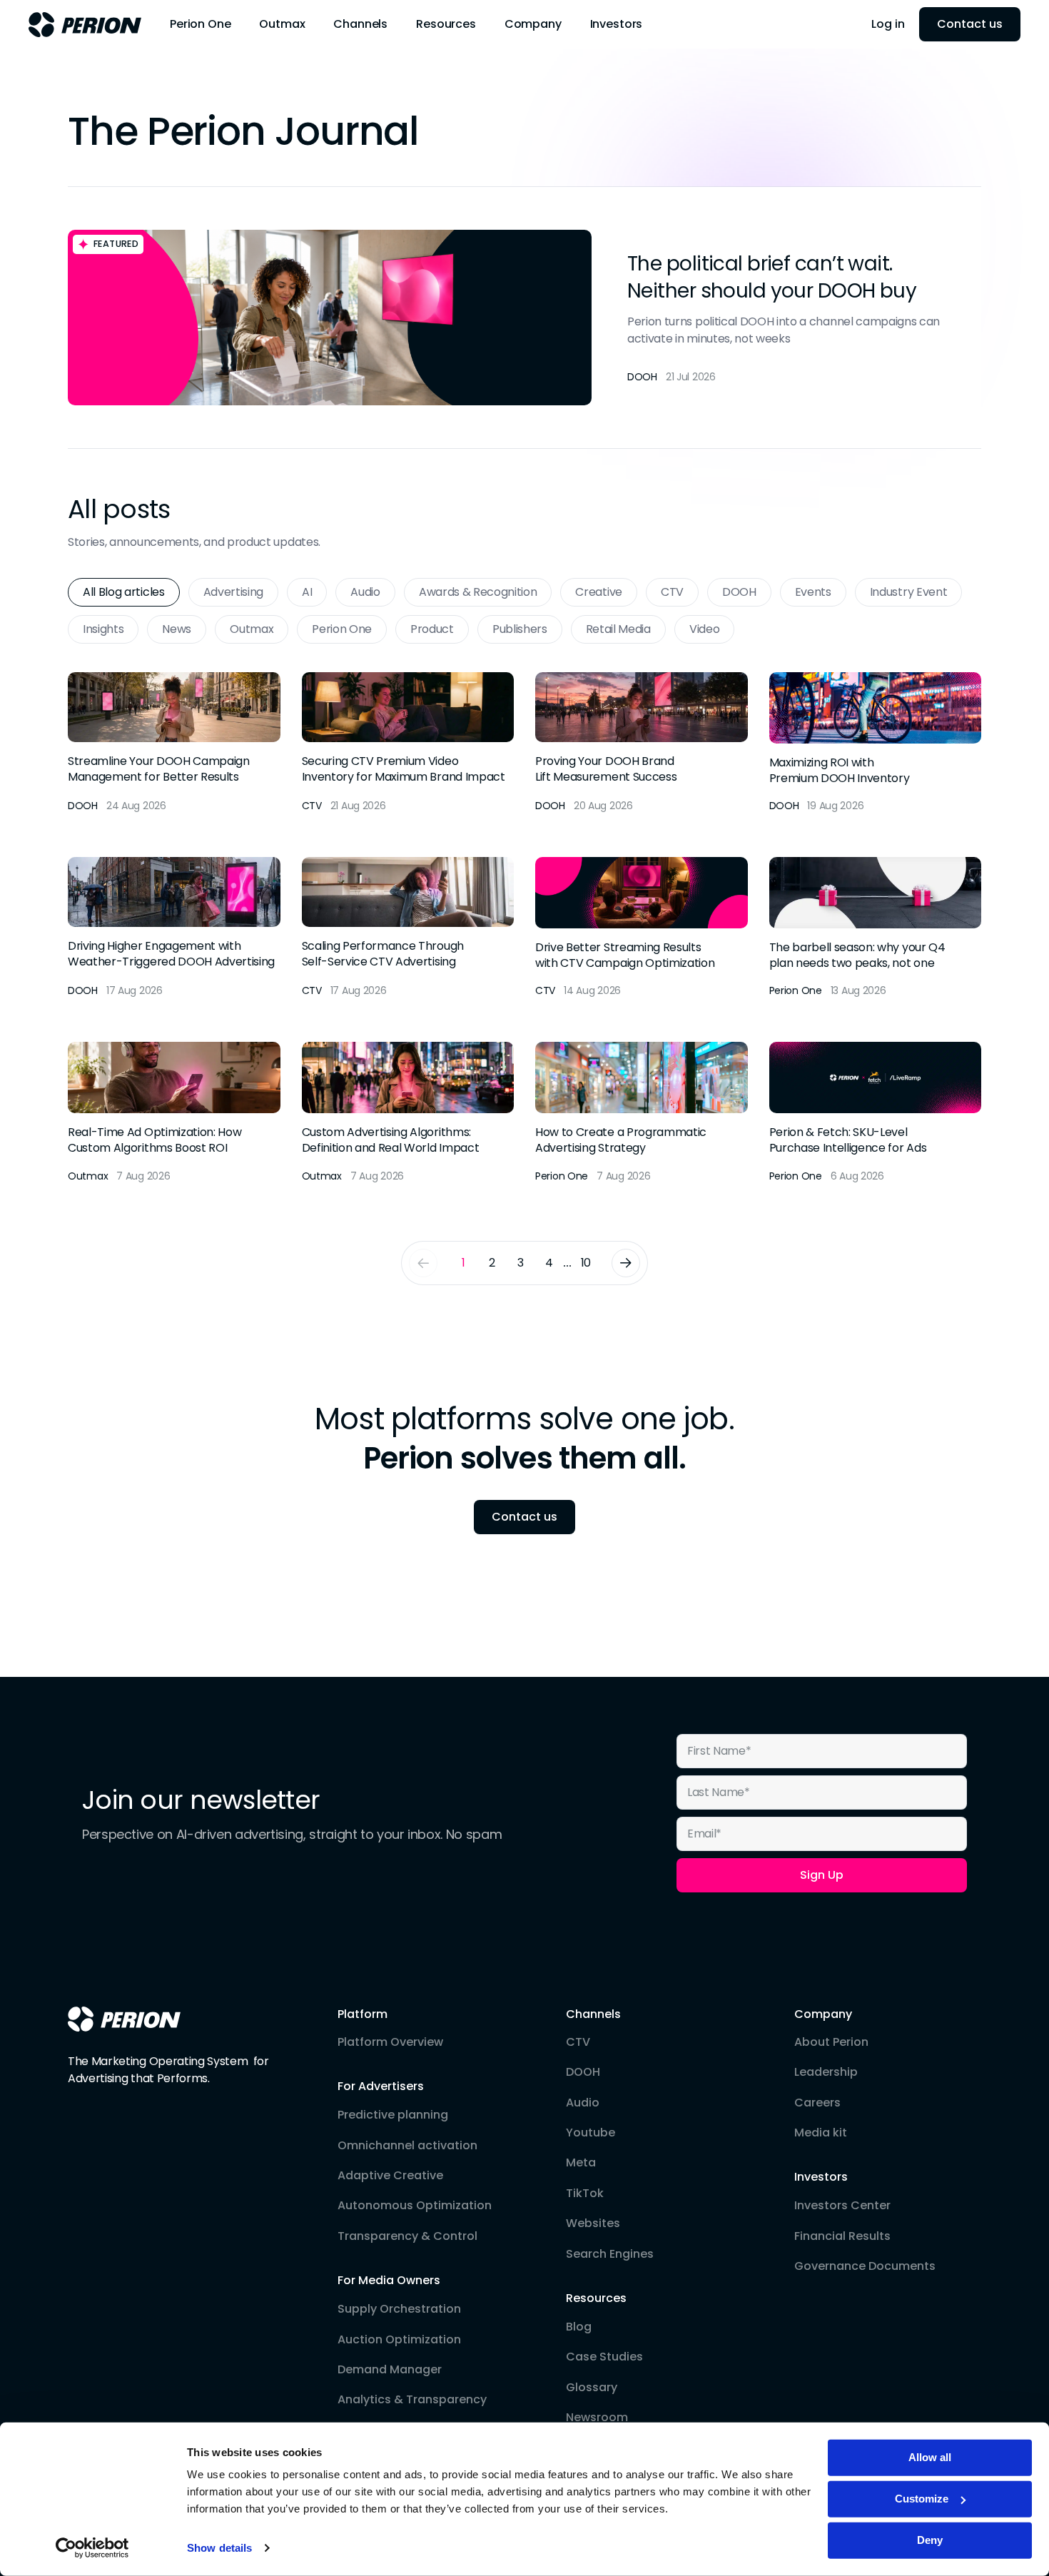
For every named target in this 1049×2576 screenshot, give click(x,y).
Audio (365, 592)
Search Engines (610, 2254)
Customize (922, 2499)
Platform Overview (390, 2042)
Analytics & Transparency (412, 2400)
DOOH (739, 592)
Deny (930, 2540)
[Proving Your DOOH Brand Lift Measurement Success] (642, 743)
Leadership (826, 2072)
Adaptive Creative (390, 2176)
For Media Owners (389, 2281)
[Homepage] (124, 2019)
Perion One (342, 629)
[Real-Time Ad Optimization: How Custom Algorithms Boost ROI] (174, 1113)
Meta (581, 2163)
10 (586, 1263)
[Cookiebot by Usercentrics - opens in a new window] (92, 2548)
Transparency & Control (407, 2236)
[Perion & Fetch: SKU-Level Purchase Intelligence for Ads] (876, 1113)
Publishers (520, 629)
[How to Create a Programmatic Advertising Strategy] (642, 1113)
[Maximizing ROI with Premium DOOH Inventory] (876, 743)
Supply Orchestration (399, 2309)
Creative (598, 592)
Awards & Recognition (478, 592)
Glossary (592, 2388)
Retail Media (618, 629)
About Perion (831, 2042)
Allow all (930, 2457)
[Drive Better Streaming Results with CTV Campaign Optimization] (642, 928)
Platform (363, 2014)
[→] (626, 1263)
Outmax (252, 629)
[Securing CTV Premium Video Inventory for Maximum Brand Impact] (408, 743)
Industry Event (909, 592)
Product (432, 629)
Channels (593, 2014)
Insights (103, 629)
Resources (596, 2298)
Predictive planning (393, 2115)
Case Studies (604, 2357)
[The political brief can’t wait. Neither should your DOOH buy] (524, 318)
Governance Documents (865, 2266)
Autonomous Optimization (415, 2206)
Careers (817, 2103)
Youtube (591, 2133)
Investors (821, 2177)
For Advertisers (381, 2086)
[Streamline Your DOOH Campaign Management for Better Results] (174, 743)
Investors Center (842, 2206)
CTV (672, 592)
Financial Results (842, 2236)
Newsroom (597, 2418)
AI (307, 592)
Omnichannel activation (407, 2146)
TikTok (585, 2194)
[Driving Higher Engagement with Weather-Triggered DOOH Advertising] (174, 928)
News (177, 629)
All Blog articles (124, 592)
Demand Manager (390, 2370)
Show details (219, 2548)
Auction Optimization (399, 2340)
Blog (579, 2327)
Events (813, 592)
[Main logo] (85, 25)
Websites (593, 2223)
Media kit (821, 2133)
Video (704, 629)
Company (823, 2014)
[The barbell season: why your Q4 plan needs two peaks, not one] (876, 928)
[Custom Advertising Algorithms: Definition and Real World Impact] (408, 1113)
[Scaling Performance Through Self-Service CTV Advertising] (408, 928)
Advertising (233, 592)
